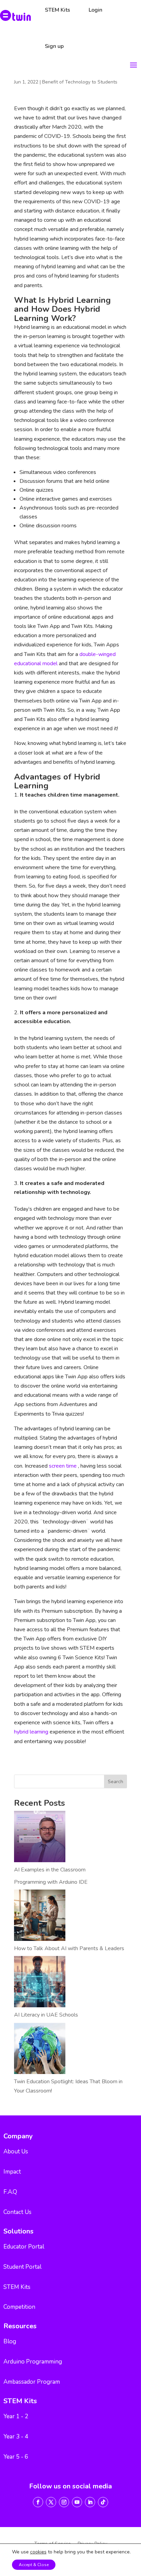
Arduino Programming (33, 2362)
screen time (63, 1466)
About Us (16, 2152)
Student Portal (22, 2267)
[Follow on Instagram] (64, 2502)
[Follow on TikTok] (103, 2502)
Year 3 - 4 (16, 2437)
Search (116, 1782)
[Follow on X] (51, 2502)
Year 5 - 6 (16, 2457)
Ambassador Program (32, 2382)
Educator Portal (24, 2247)
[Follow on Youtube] (77, 2502)
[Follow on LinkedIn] (90, 2502)
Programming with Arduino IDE (51, 1882)
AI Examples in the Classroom (50, 1870)
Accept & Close (34, 2565)
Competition (19, 2307)
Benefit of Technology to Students (80, 82)
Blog (10, 2341)
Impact (12, 2172)
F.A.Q (10, 2192)
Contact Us (17, 2212)
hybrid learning (32, 1732)
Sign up (54, 46)
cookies (38, 2552)
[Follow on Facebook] (38, 2502)
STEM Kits (17, 2287)
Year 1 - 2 (16, 2416)
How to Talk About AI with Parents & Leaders (69, 1948)
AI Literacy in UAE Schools (46, 2015)
